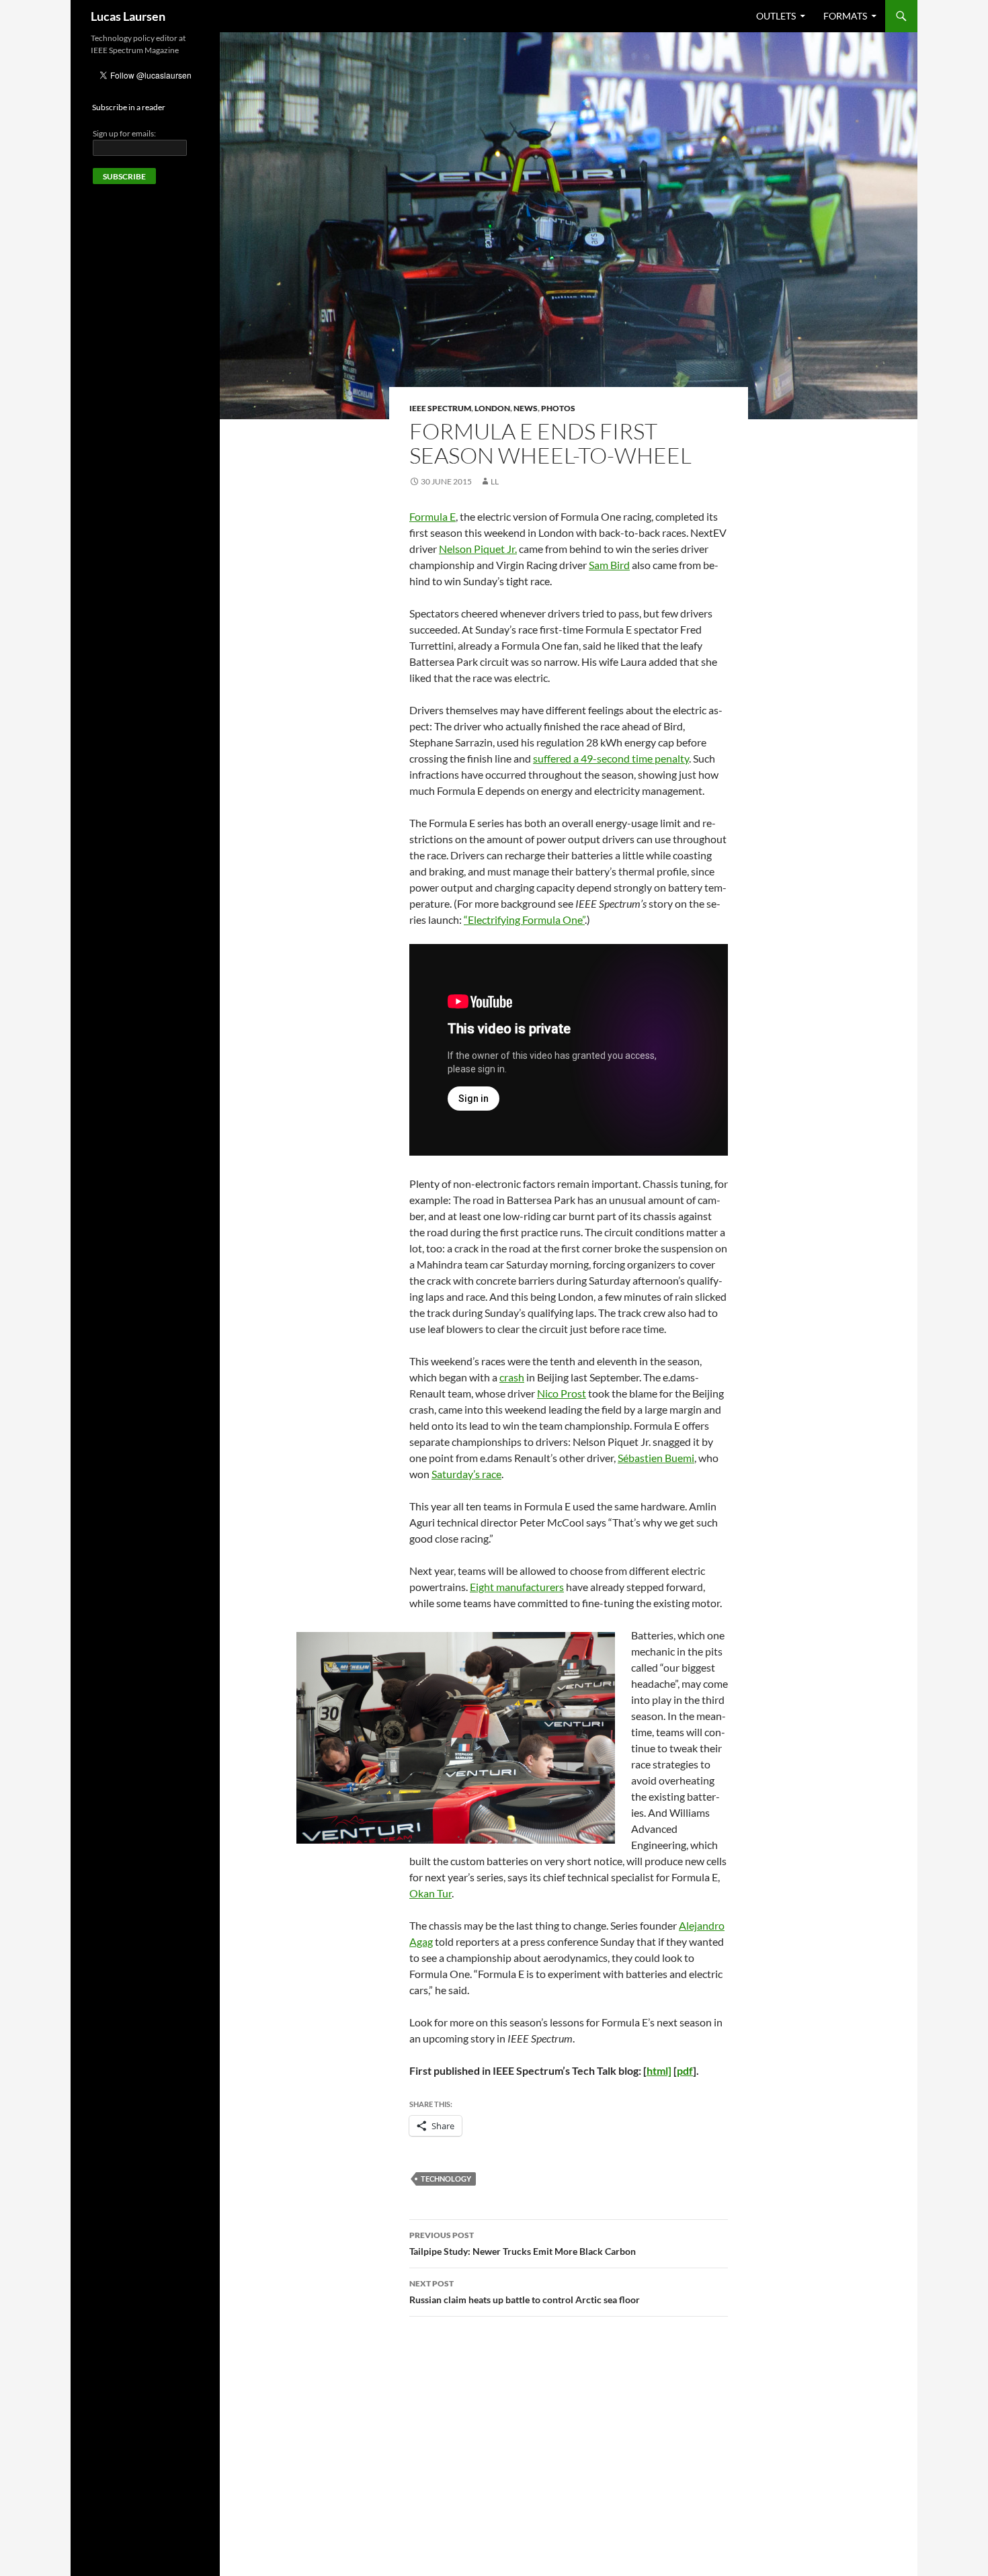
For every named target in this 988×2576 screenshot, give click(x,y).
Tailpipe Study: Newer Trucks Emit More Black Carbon (523, 2243)
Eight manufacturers (517, 1587)
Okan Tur (430, 1893)
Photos (558, 408)
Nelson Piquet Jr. (478, 549)
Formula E (433, 516)
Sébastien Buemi (656, 1458)
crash (512, 1377)
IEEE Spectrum (440, 408)
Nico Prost (562, 1393)
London (492, 408)
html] (659, 2070)
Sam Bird (609, 565)
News (526, 408)
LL (495, 481)
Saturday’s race (466, 1474)
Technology (446, 2179)
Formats (845, 16)
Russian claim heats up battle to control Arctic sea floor (525, 2292)
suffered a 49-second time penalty (611, 758)
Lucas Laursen (128, 16)
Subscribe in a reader (129, 107)
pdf (685, 2070)
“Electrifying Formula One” (524, 919)
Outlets (776, 16)
